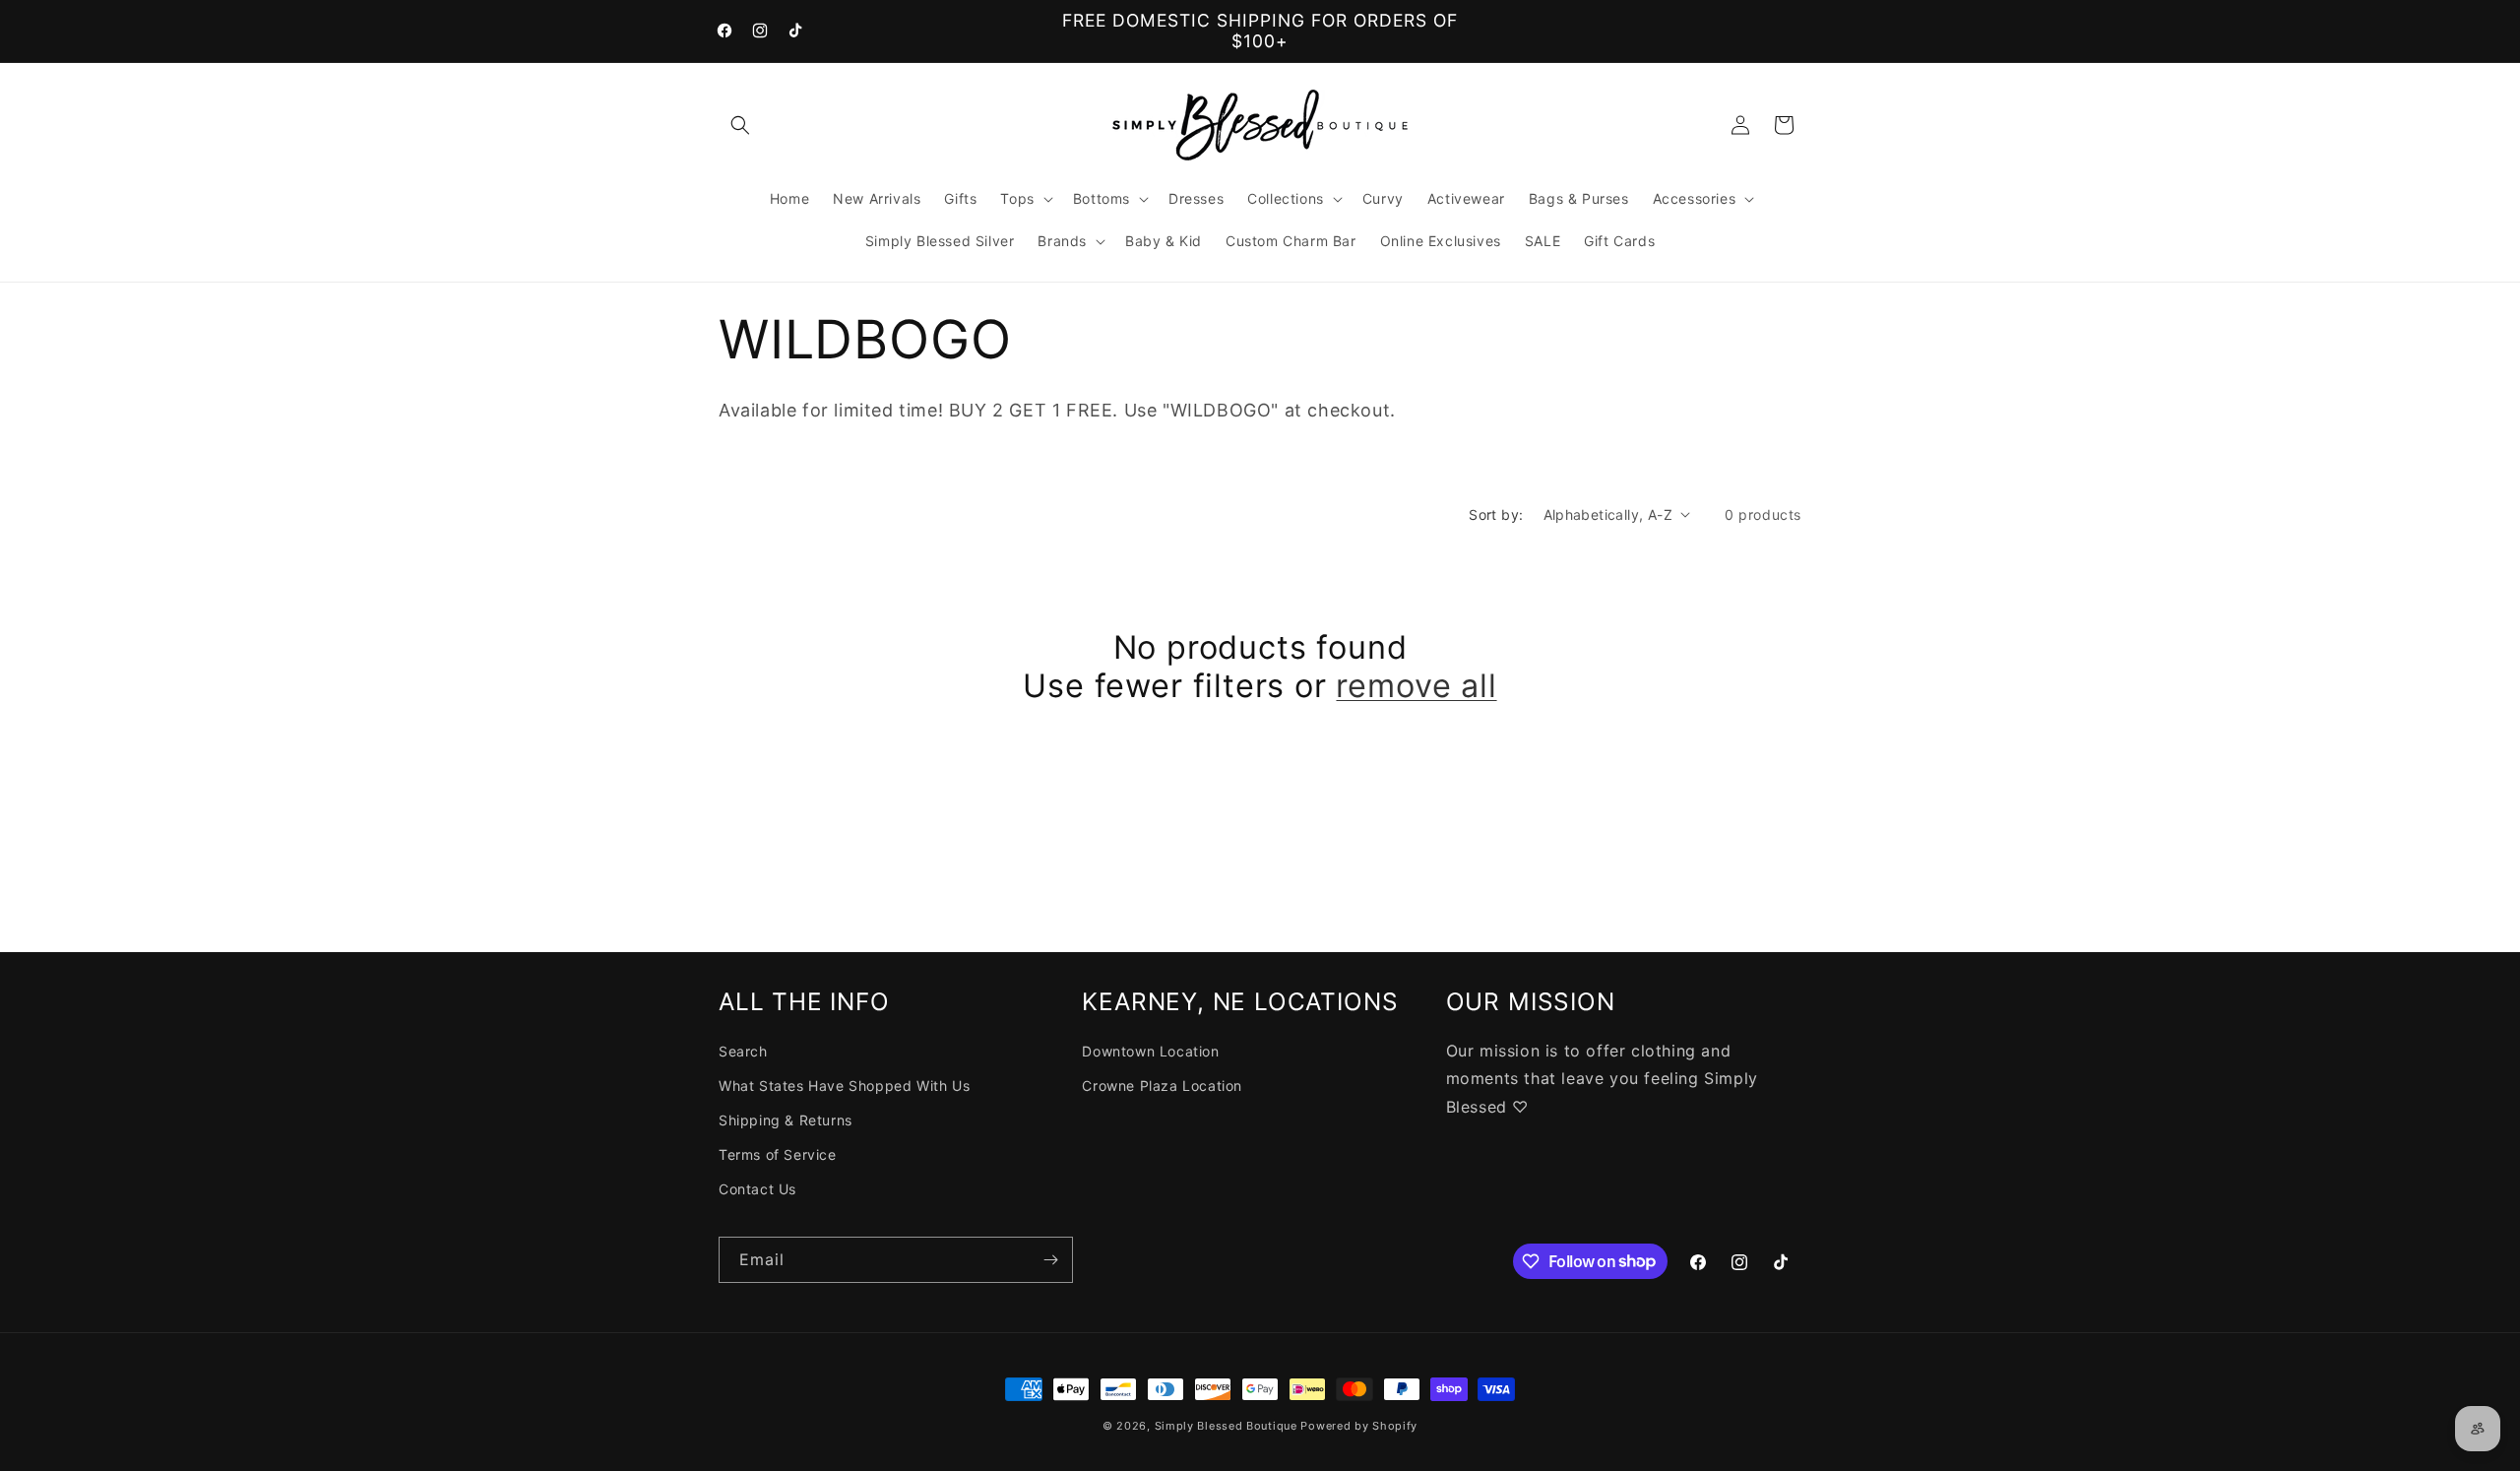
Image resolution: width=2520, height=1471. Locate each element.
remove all (1416, 686)
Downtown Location (1150, 1051)
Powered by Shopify (1359, 1426)
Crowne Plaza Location (1162, 1086)
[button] (740, 125)
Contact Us (757, 1189)
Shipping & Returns (786, 1120)
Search (743, 1051)
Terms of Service (778, 1154)
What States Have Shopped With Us (844, 1086)
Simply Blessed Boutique (1226, 1426)
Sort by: (1496, 514)
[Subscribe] (1050, 1260)
